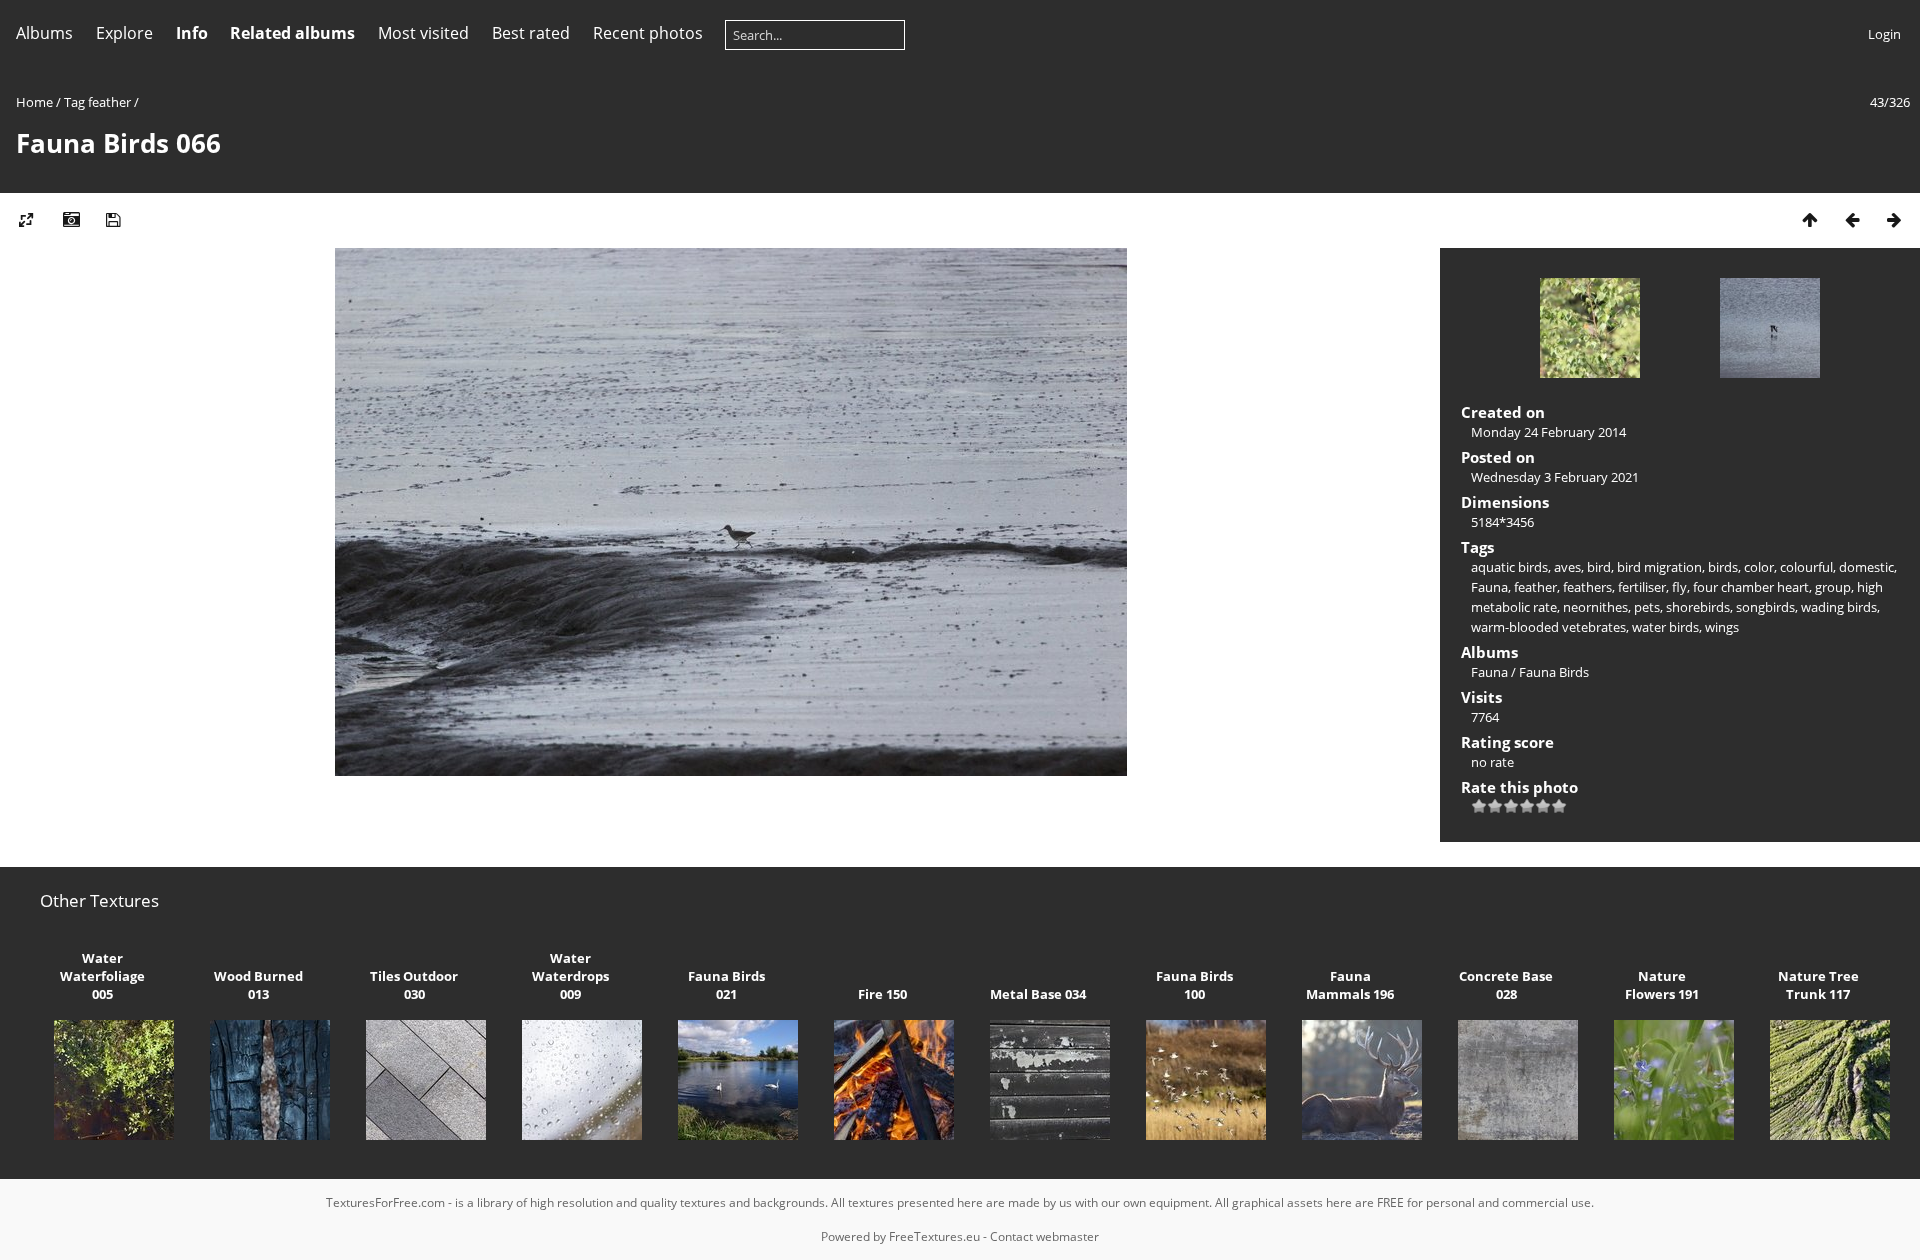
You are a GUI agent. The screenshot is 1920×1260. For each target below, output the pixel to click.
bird (1599, 567)
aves (1567, 567)
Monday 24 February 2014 (1548, 432)
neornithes (1595, 607)
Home (34, 102)
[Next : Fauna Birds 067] (1894, 219)
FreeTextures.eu (934, 1236)
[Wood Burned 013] (258, 1135)
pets (1647, 607)
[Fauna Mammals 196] (1350, 1135)
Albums (44, 33)
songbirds (1765, 607)
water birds (1665, 627)
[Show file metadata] (71, 219)
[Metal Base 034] (1038, 1135)
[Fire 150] (882, 1135)
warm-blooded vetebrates (1548, 627)
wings (1722, 627)
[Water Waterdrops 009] (570, 1135)
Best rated (531, 33)
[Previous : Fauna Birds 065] (1852, 219)
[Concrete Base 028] (1506, 1135)
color (1759, 567)
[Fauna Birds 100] (1194, 1135)
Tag (74, 102)
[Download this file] (113, 219)
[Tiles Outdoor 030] (414, 1135)
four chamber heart (1751, 587)
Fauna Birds (1554, 672)
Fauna (1489, 587)
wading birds (1839, 607)
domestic (1866, 567)
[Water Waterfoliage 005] (102, 1135)
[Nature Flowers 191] (1662, 1135)
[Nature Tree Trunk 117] (1818, 1135)
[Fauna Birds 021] (726, 1135)
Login (1884, 34)
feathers (1587, 587)
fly (1679, 587)
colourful (1806, 567)
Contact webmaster (1044, 1236)
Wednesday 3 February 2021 (1555, 477)
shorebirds (1698, 607)
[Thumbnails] (1810, 219)
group (1833, 587)
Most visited (423, 33)
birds (1723, 567)
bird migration (1659, 567)
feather (109, 102)
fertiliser (1642, 587)
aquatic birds (1509, 567)
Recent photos (648, 33)
